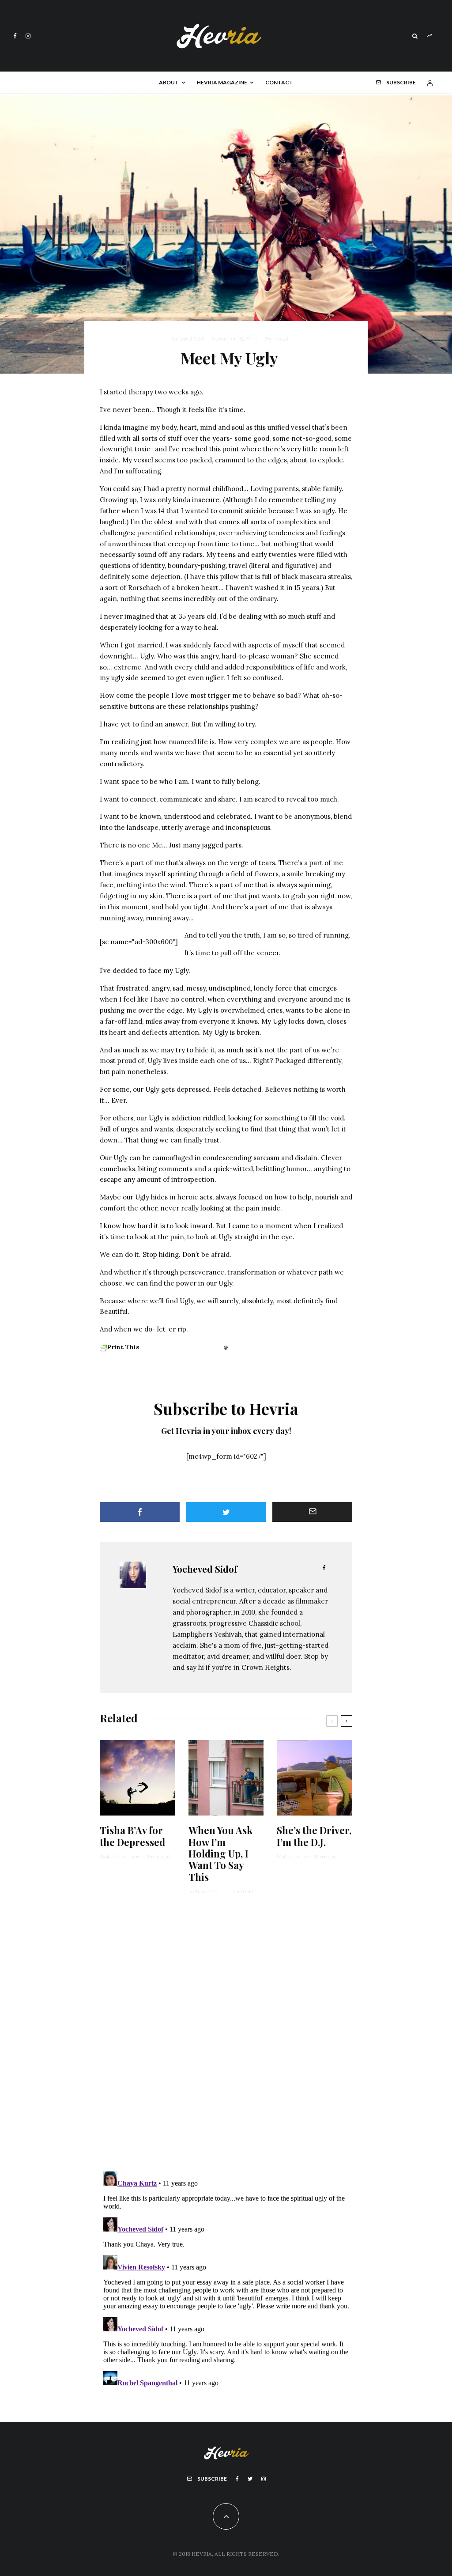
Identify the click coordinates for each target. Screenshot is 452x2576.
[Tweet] (226, 1512)
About (169, 82)
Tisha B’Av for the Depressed (132, 1836)
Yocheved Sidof (188, 339)
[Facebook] (15, 36)
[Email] (312, 1512)
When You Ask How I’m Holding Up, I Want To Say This (220, 1854)
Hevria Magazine (222, 82)
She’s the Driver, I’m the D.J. (314, 1836)
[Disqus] (226, 2039)
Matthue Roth (292, 1856)
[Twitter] (250, 2479)
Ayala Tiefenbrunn (120, 1856)
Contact (279, 82)
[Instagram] (28, 36)
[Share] (140, 1512)
